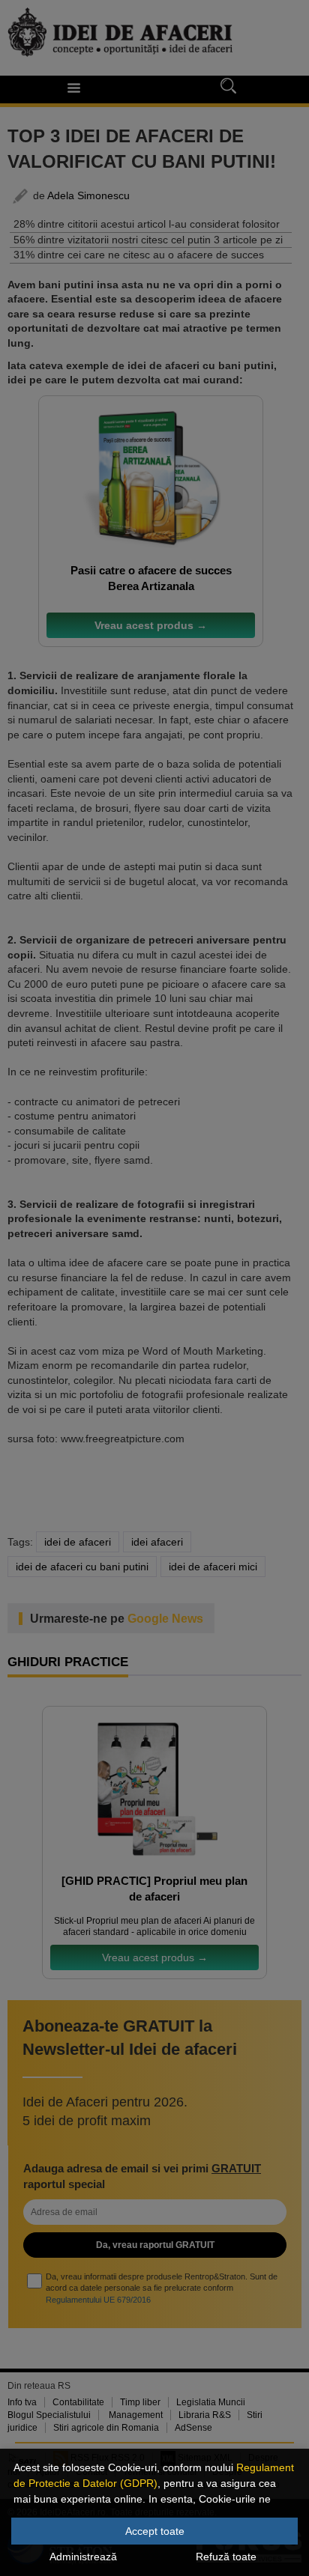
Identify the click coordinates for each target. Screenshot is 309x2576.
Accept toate (155, 2531)
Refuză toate (226, 2557)
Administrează (83, 2557)
